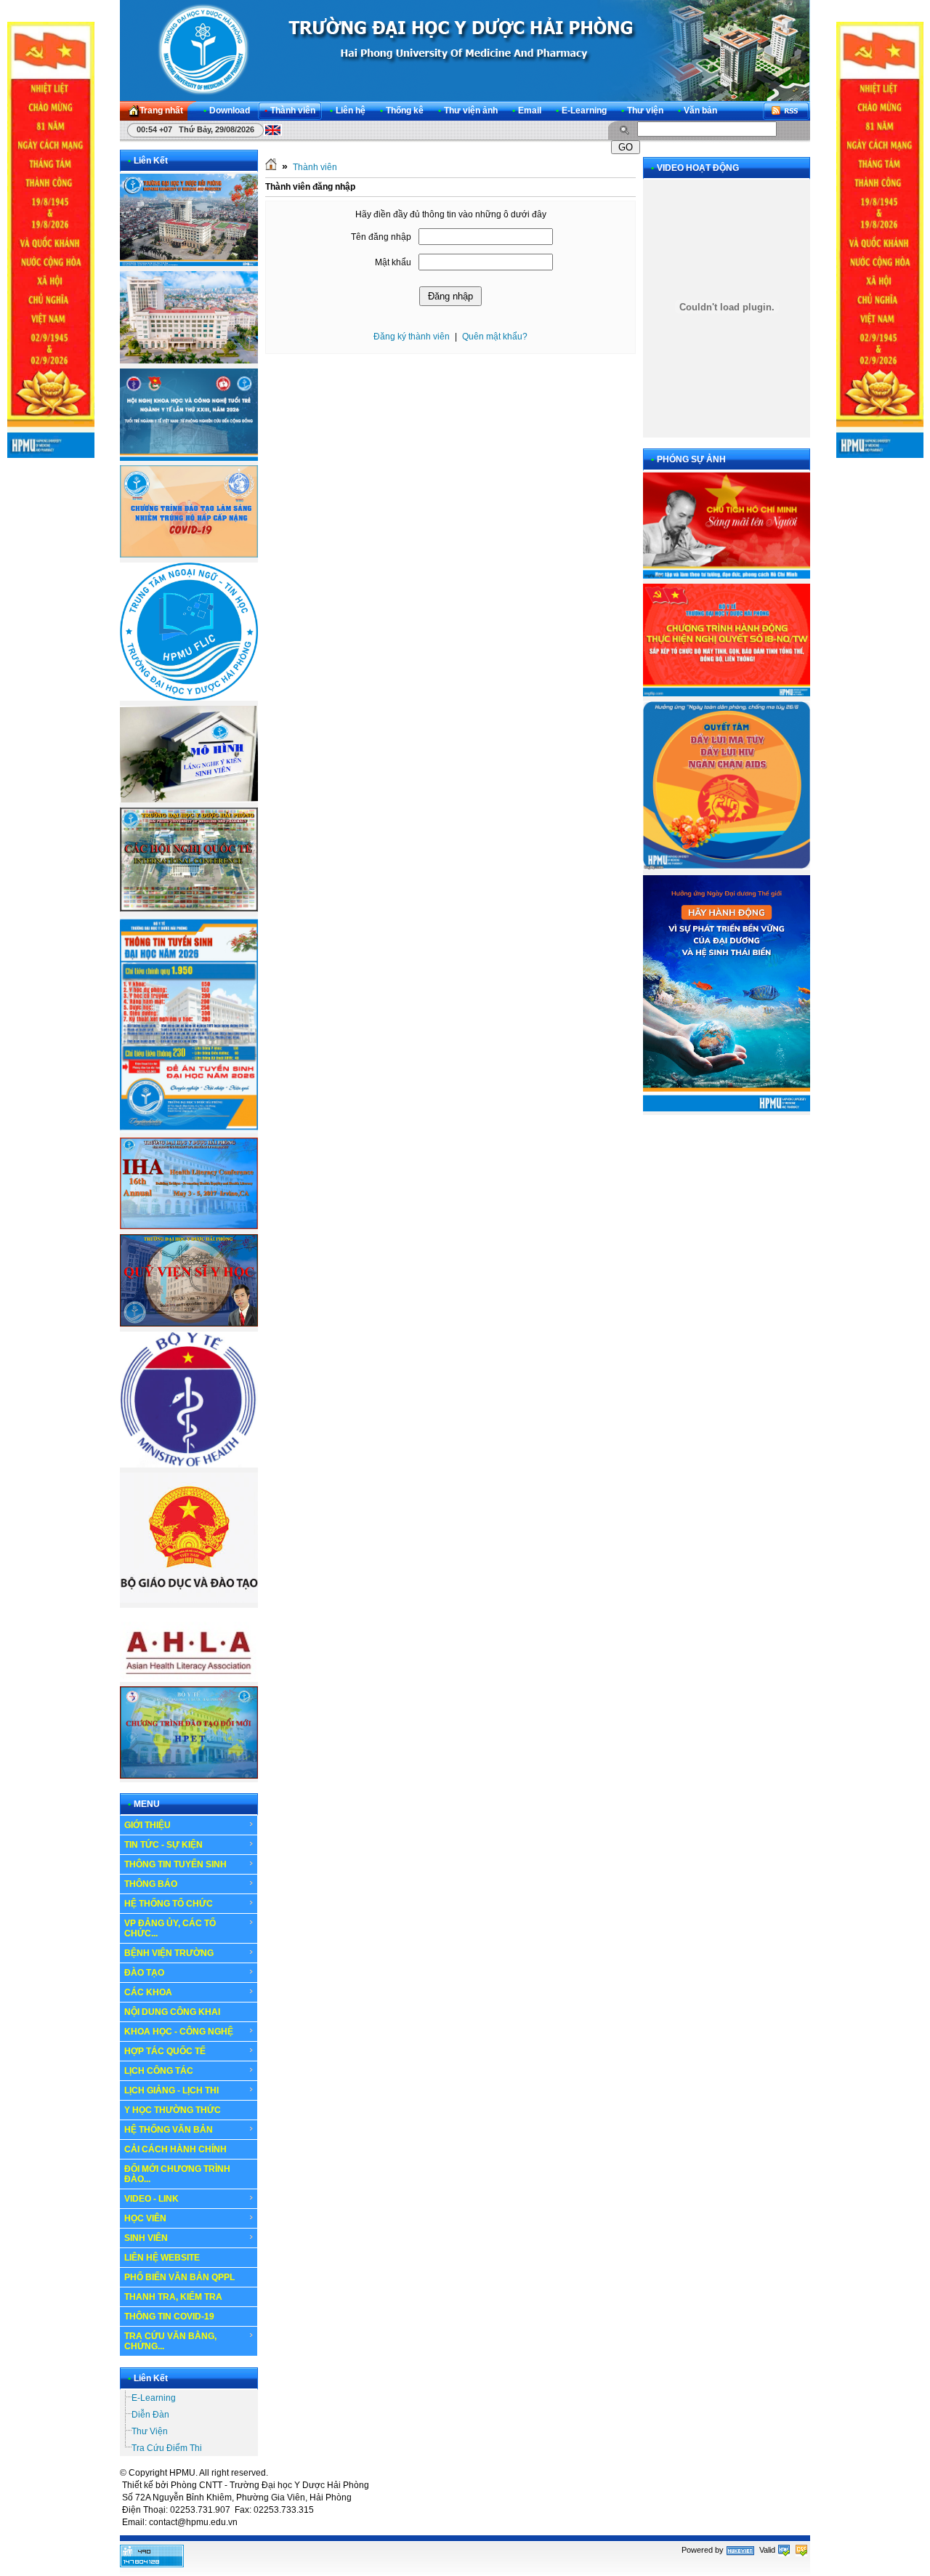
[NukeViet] (740, 2550)
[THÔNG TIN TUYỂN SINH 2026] (189, 1130)
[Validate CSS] (801, 2550)
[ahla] (189, 1679)
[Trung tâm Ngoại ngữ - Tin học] (189, 698)
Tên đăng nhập (381, 237)
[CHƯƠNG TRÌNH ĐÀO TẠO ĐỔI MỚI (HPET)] (189, 1776)
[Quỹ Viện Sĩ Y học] (189, 1324)
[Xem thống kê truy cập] (152, 2564)
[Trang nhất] (271, 167)
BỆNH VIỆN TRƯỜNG (169, 1953)
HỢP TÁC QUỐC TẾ (165, 2051)
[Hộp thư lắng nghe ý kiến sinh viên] (189, 800)
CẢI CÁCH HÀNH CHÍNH (175, 2149)
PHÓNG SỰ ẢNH (691, 459)
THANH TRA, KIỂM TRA (173, 2297)
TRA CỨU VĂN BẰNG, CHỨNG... (170, 2341)
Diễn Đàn (150, 2415)
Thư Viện (150, 2431)
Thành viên (315, 167)
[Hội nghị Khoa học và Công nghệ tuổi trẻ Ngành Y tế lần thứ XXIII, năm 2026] (189, 458)
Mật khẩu (393, 262)
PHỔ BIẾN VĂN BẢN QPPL (179, 2277)
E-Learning (154, 2398)
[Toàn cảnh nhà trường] (189, 263)
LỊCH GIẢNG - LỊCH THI (171, 2090)
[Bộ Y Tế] (189, 1465)
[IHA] (189, 1226)
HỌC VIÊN (145, 2218)
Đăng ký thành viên (412, 337)
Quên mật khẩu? (495, 337)
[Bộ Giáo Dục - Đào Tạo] (189, 1600)
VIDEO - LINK (151, 2199)
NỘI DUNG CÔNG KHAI (172, 2012)
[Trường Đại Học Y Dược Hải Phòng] (465, 50)
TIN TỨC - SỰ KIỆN (163, 1845)
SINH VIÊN (146, 2238)
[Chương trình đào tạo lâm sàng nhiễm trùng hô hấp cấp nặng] (189, 555)
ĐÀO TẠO (144, 1973)
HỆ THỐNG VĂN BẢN (169, 2130)
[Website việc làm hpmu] (189, 361)
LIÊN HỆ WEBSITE (162, 2258)
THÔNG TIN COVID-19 (169, 2317)
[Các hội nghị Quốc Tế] (189, 909)
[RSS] (786, 111)
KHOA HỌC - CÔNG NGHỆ (179, 2032)
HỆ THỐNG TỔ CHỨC (169, 1904)
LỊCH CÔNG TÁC (159, 2071)
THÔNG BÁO (151, 1884)
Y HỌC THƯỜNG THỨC (173, 2110)
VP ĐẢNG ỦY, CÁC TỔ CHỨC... (170, 1928)
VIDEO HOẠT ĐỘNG (698, 168)
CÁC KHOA (148, 1992)
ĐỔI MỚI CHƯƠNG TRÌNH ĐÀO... (177, 2174)
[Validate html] (784, 2550)
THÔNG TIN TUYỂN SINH (175, 1864)
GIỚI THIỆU (147, 1825)
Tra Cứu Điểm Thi (167, 2448)
